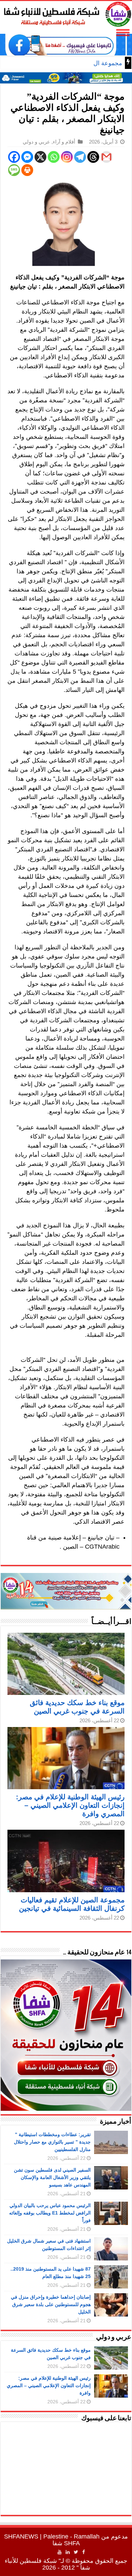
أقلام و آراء (64, 142)
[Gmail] (106, 157)
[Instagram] (67, 157)
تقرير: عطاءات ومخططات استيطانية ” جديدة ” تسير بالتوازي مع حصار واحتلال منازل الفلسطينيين (52, 2142)
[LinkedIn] (68, 2552)
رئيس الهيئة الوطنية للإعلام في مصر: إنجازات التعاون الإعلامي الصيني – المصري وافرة (70, 1805)
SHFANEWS (21, 2536)
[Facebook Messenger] (27, 157)
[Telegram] (80, 157)
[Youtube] (60, 2552)
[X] (40, 157)
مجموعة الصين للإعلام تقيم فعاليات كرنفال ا (67, 63)
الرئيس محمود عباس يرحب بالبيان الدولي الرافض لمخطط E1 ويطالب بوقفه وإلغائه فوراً (50, 2213)
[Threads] (93, 157)
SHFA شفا (66, 2543)
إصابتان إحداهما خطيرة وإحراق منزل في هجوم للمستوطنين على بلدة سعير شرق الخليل (51, 2304)
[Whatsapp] (54, 157)
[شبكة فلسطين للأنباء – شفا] (66, 13)
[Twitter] (76, 2552)
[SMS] (14, 170)
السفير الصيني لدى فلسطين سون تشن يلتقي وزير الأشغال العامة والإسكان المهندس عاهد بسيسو (52, 2177)
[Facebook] (14, 157)
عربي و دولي (36, 142)
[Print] (27, 170)
